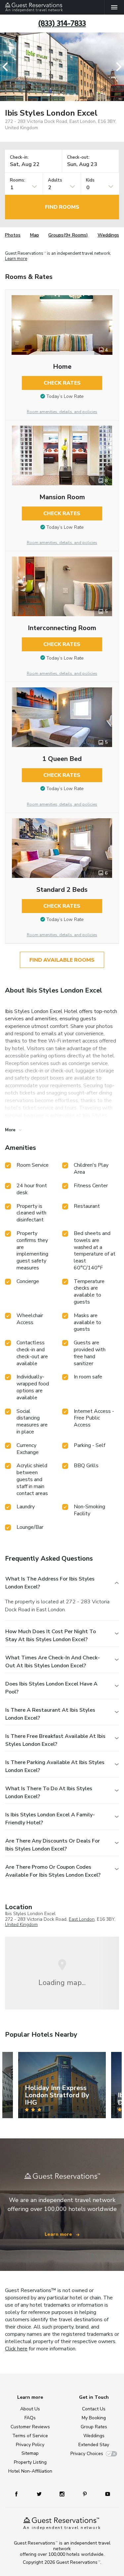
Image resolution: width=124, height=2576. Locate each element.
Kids (90, 180)
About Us (30, 2409)
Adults (55, 180)
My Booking (94, 2418)
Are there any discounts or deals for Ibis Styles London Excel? (53, 1845)
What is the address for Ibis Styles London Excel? (50, 1583)
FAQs (30, 2418)
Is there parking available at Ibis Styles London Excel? (55, 1766)
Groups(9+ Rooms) (68, 235)
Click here (16, 2349)
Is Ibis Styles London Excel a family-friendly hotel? (50, 1819)
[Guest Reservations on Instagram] (63, 2494)
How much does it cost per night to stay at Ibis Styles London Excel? (51, 1636)
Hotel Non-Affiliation (30, 2471)
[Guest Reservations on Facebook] (20, 2494)
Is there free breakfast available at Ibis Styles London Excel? (55, 1740)
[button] (7, 67)
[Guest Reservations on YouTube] (105, 2494)
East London (82, 1919)
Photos (13, 235)
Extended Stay (94, 2445)
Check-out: (78, 158)
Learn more (16, 259)
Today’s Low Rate (65, 396)
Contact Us (94, 2409)
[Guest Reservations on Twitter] (40, 2494)
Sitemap (30, 2453)
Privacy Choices (87, 2454)
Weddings (108, 235)
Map (35, 235)
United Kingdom (21, 1925)
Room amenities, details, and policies (62, 412)
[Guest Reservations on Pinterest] (85, 2494)
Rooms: (18, 180)
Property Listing (30, 2462)
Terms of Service (30, 2436)
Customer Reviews (30, 2427)
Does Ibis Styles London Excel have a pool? (51, 1688)
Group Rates (94, 2427)
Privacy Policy (30, 2445)
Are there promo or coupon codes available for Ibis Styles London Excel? (53, 1871)
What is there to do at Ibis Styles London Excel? (49, 1793)
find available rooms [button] (62, 960)
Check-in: (19, 158)
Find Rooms (62, 207)
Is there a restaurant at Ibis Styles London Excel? (50, 1714)
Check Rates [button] (62, 383)
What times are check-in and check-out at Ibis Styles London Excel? (53, 1662)
